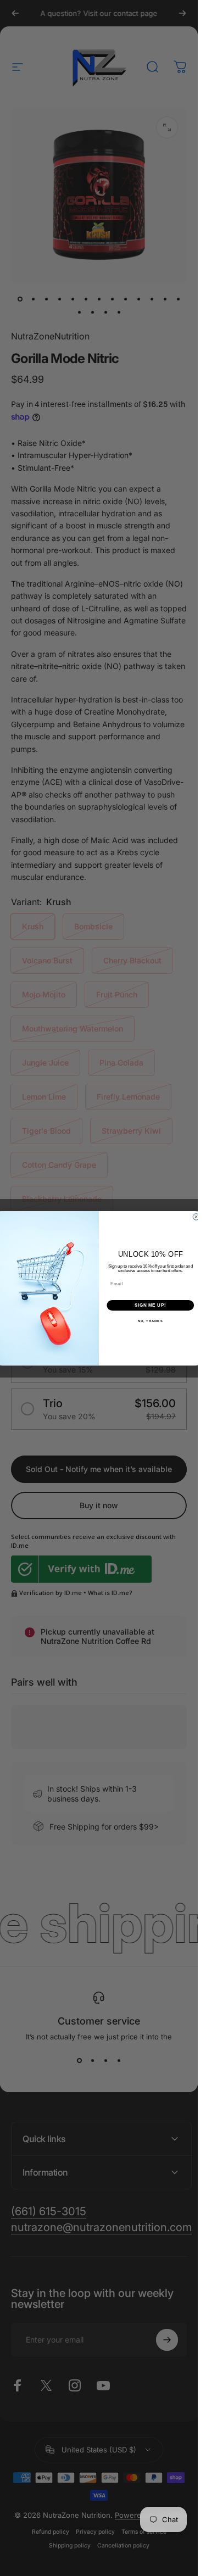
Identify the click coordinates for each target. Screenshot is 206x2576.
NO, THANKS (151, 1321)
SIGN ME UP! (151, 1305)
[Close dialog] (196, 1217)
